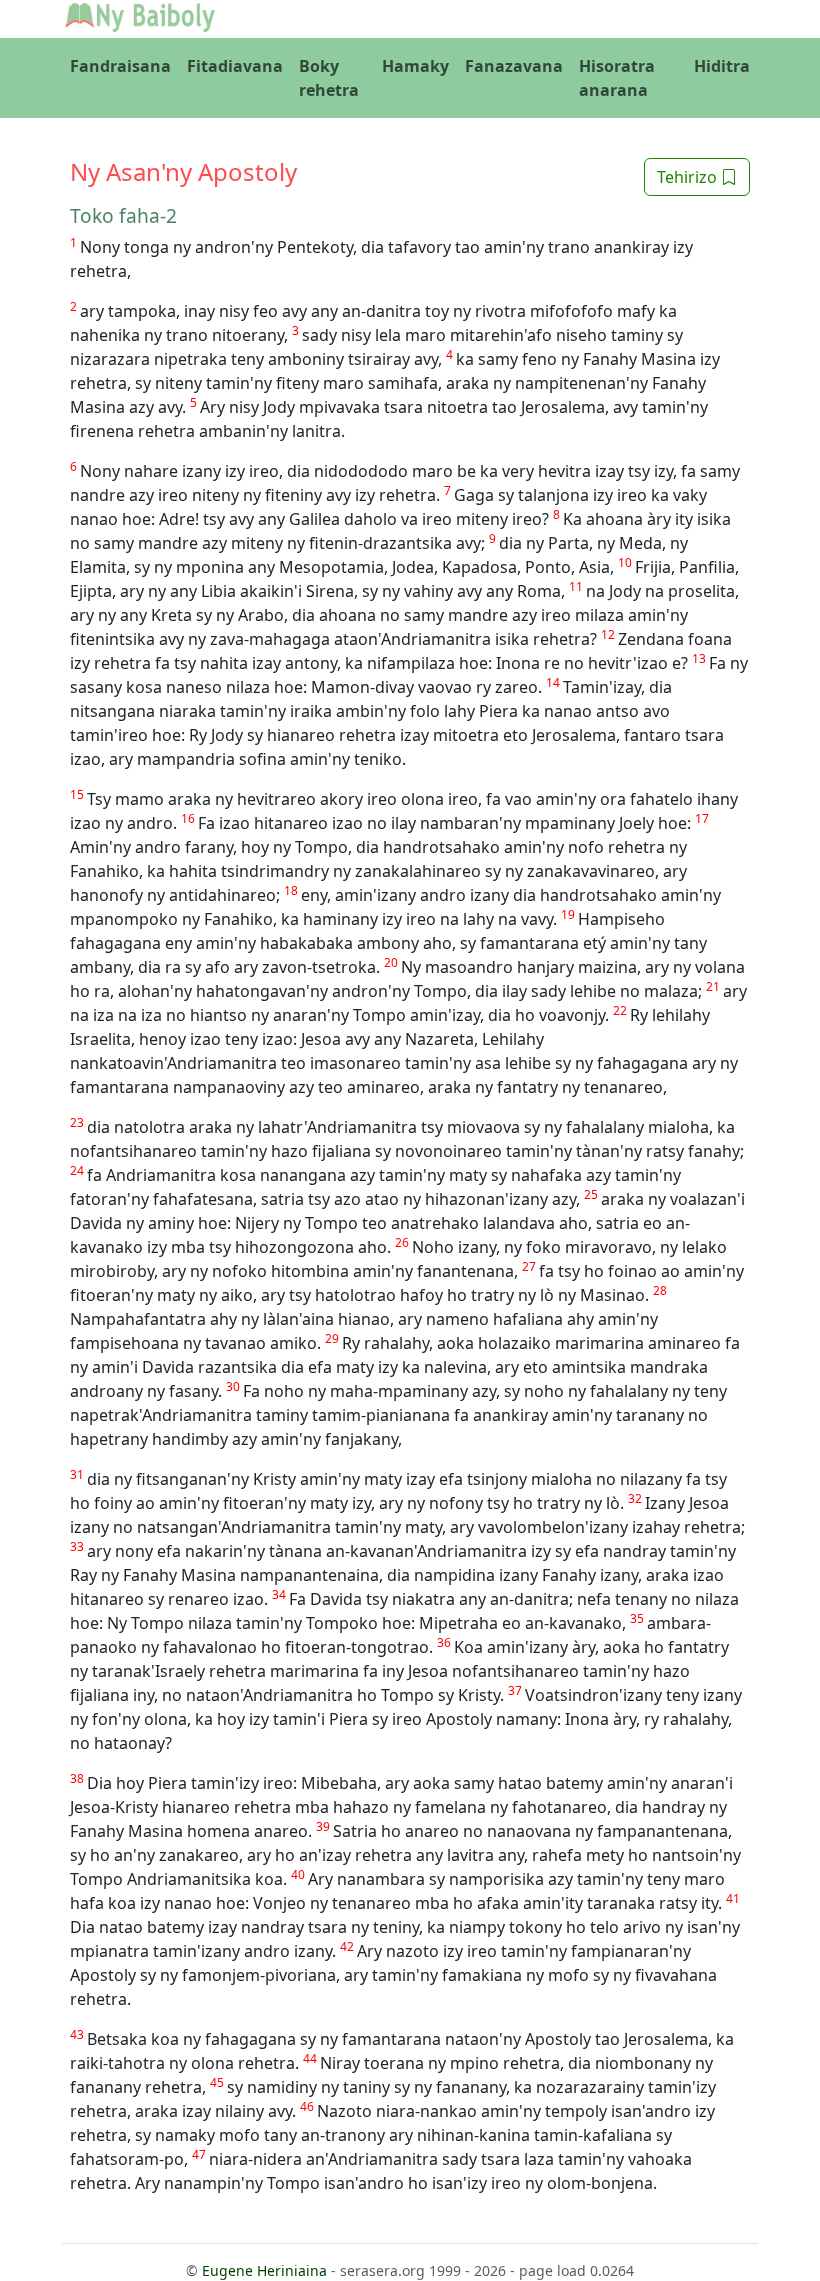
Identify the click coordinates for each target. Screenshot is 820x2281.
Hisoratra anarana (617, 78)
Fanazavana (514, 66)
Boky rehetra (329, 78)
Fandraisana (120, 66)
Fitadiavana (235, 66)
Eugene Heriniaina (264, 2270)
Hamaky (415, 66)
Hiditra (722, 66)
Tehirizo (689, 177)
